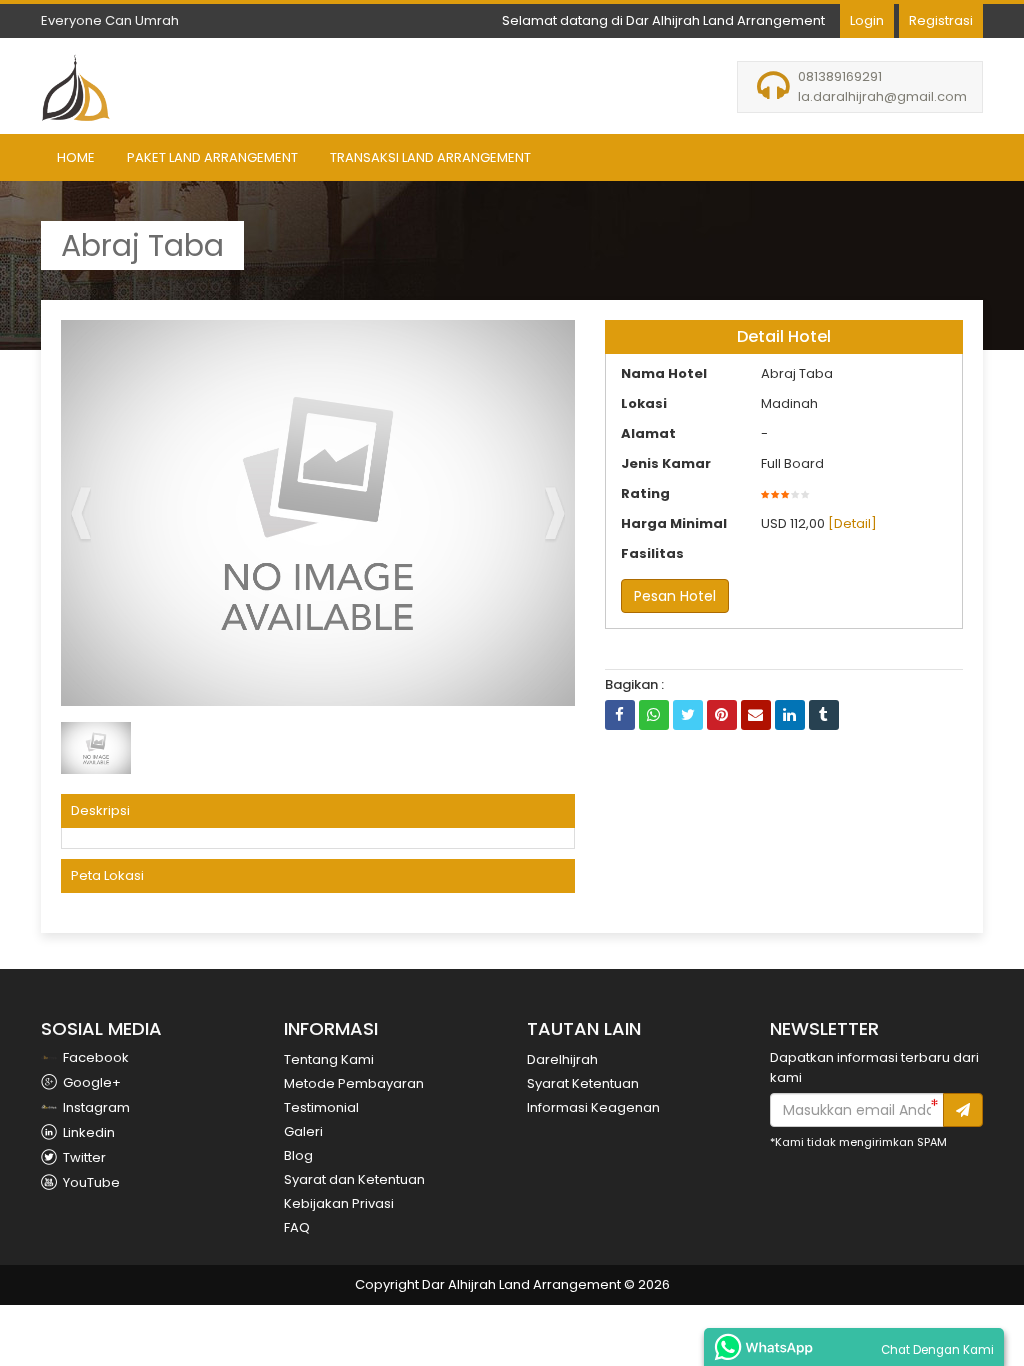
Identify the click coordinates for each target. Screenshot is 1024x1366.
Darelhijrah (562, 1059)
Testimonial (321, 1107)
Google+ (90, 1082)
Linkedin (87, 1132)
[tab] (318, 811)
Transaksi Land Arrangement (430, 157)
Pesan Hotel (675, 596)
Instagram (95, 1107)
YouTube (90, 1182)
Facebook (94, 1057)
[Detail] (852, 523)
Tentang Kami (329, 1059)
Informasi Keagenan (593, 1107)
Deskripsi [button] (100, 810)
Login (867, 20)
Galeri (303, 1131)
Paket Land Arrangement (212, 157)
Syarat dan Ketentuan (354, 1179)
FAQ (297, 1227)
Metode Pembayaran (354, 1083)
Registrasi (941, 20)
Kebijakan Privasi (339, 1203)
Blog (298, 1155)
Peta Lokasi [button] (107, 875)
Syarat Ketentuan (583, 1083)
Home (76, 157)
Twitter (83, 1157)
